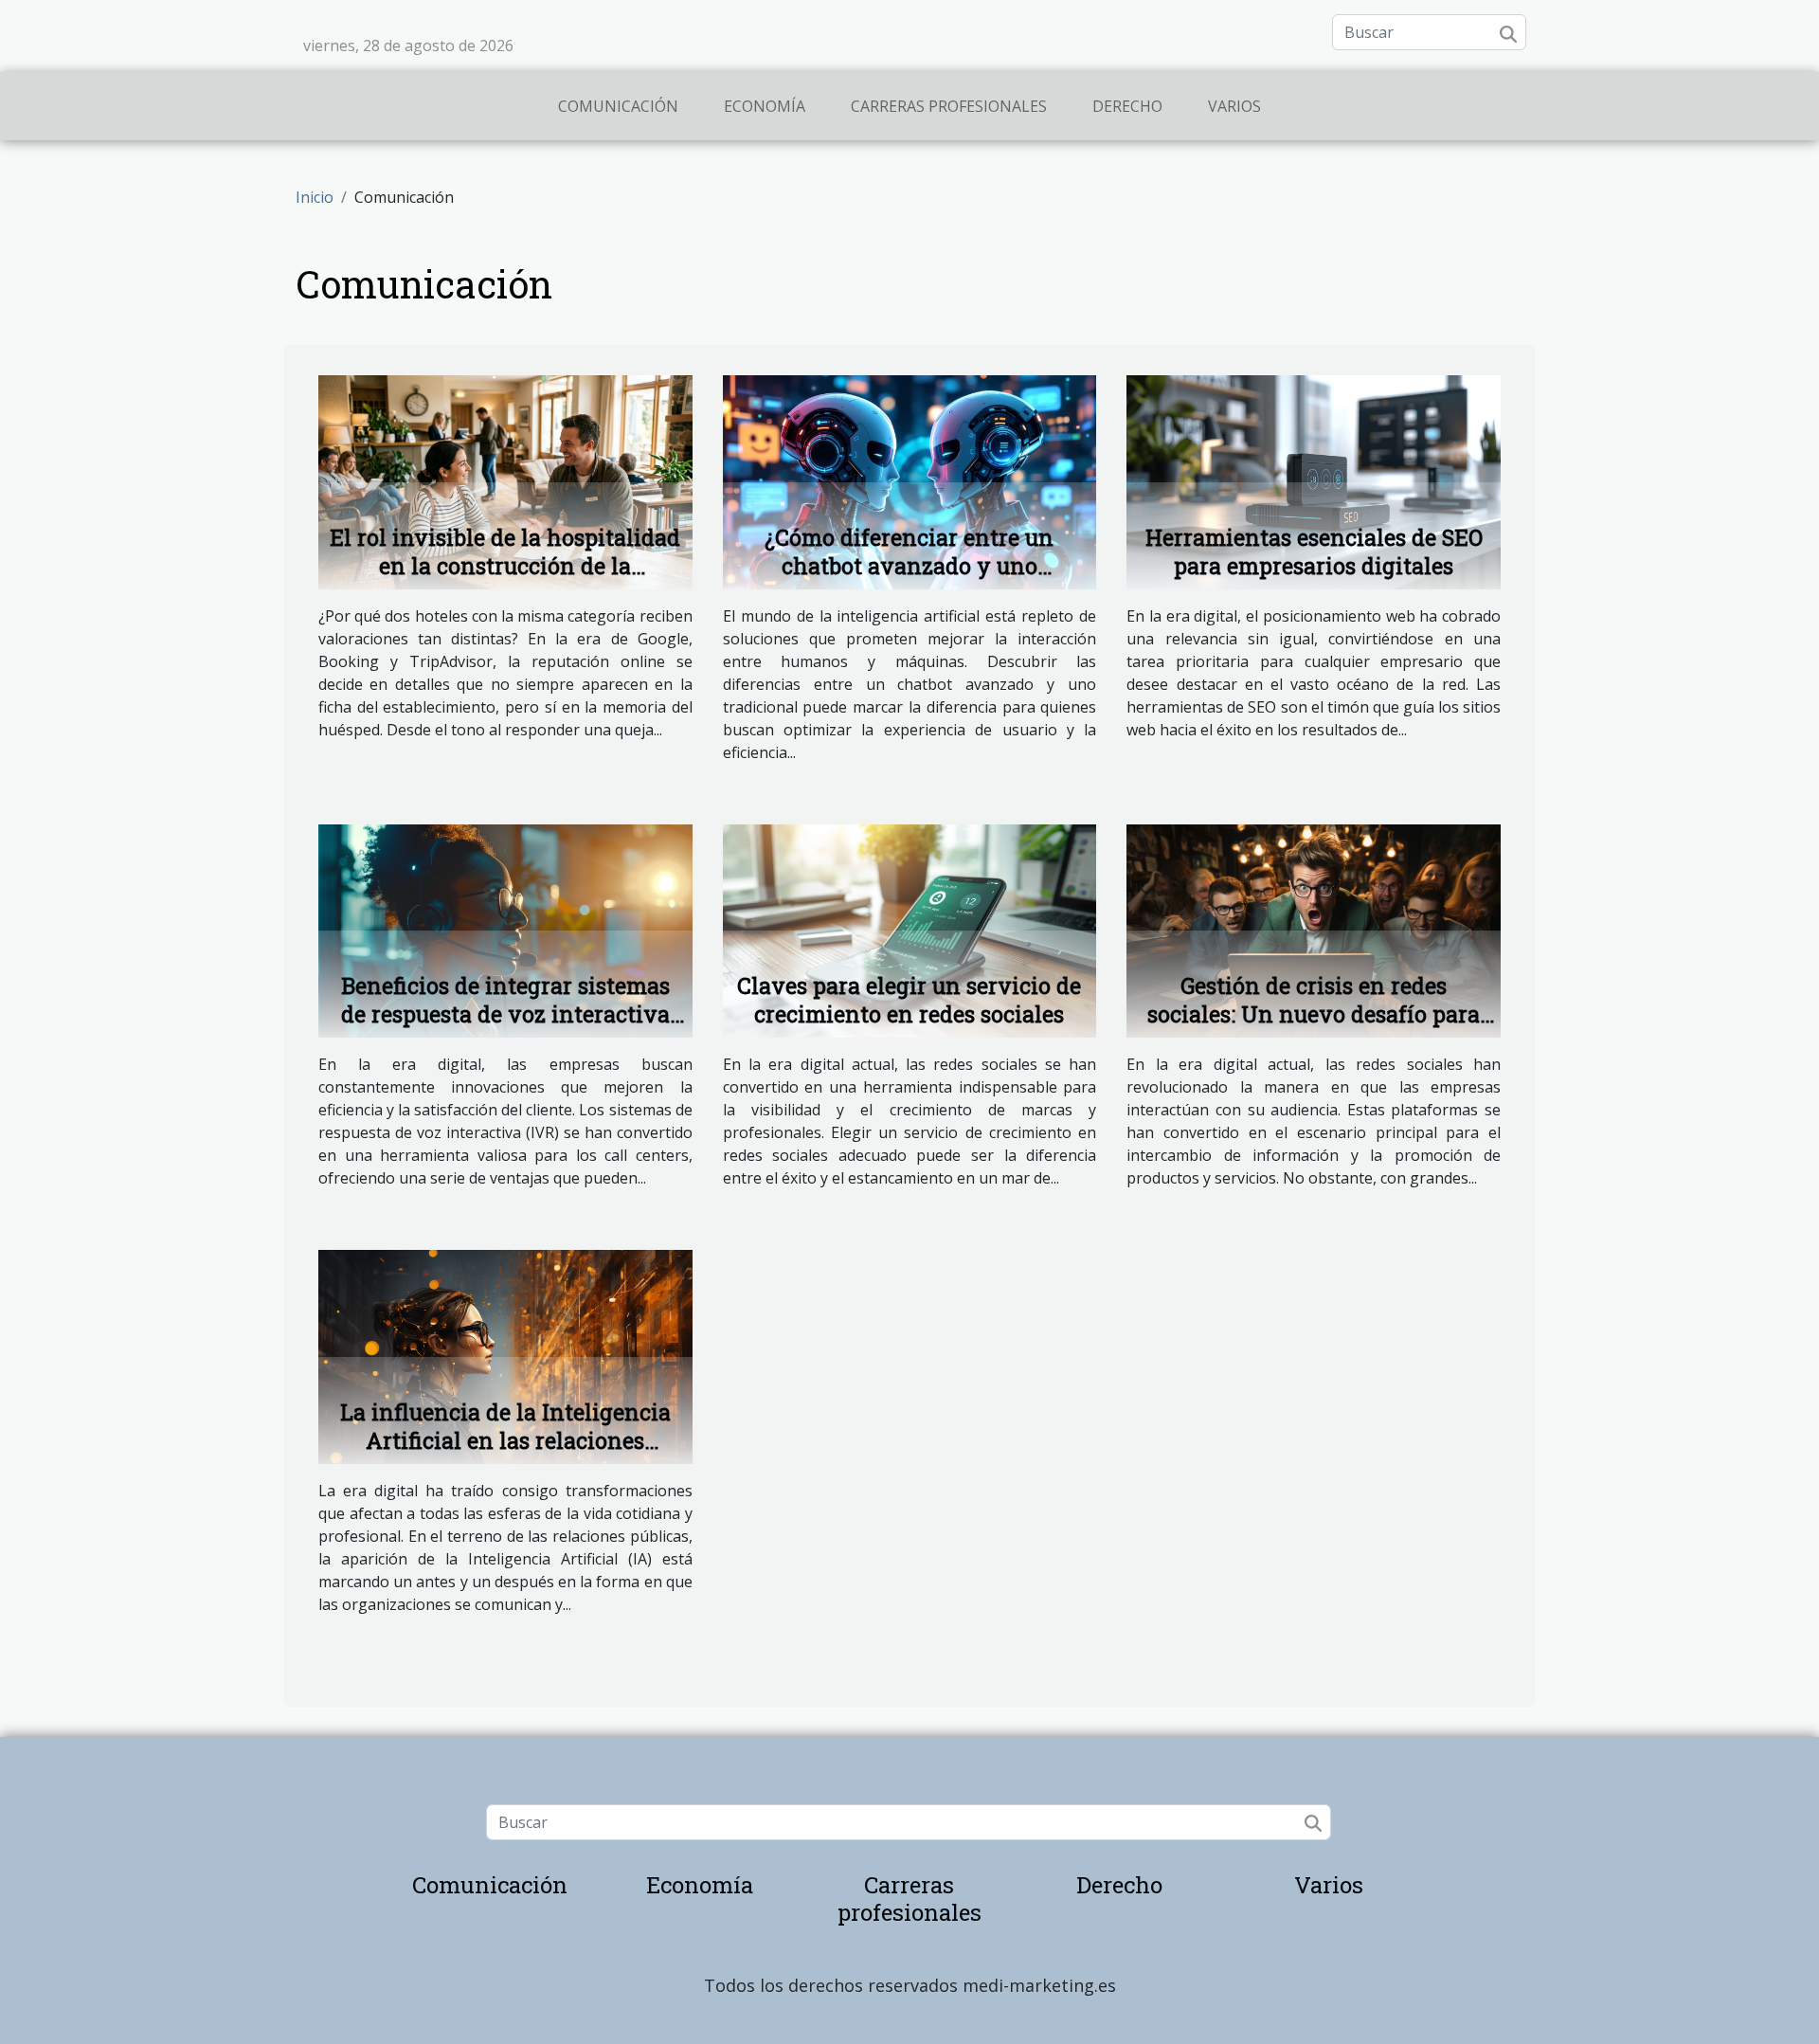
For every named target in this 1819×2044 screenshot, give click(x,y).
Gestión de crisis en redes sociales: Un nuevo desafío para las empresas (1314, 1014)
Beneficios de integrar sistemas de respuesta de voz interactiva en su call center (505, 1014)
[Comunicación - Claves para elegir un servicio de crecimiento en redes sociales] (910, 930)
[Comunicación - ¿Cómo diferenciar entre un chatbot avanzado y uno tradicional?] (910, 480)
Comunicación (618, 106)
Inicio (315, 197)
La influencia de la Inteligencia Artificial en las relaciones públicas (505, 1440)
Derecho (1127, 106)
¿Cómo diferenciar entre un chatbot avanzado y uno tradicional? (909, 566)
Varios (1234, 106)
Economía (765, 106)
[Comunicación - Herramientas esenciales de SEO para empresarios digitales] (1314, 480)
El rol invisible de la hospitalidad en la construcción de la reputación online (505, 566)
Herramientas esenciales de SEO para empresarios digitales (1314, 552)
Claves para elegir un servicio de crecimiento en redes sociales (909, 1000)
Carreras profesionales (949, 106)
